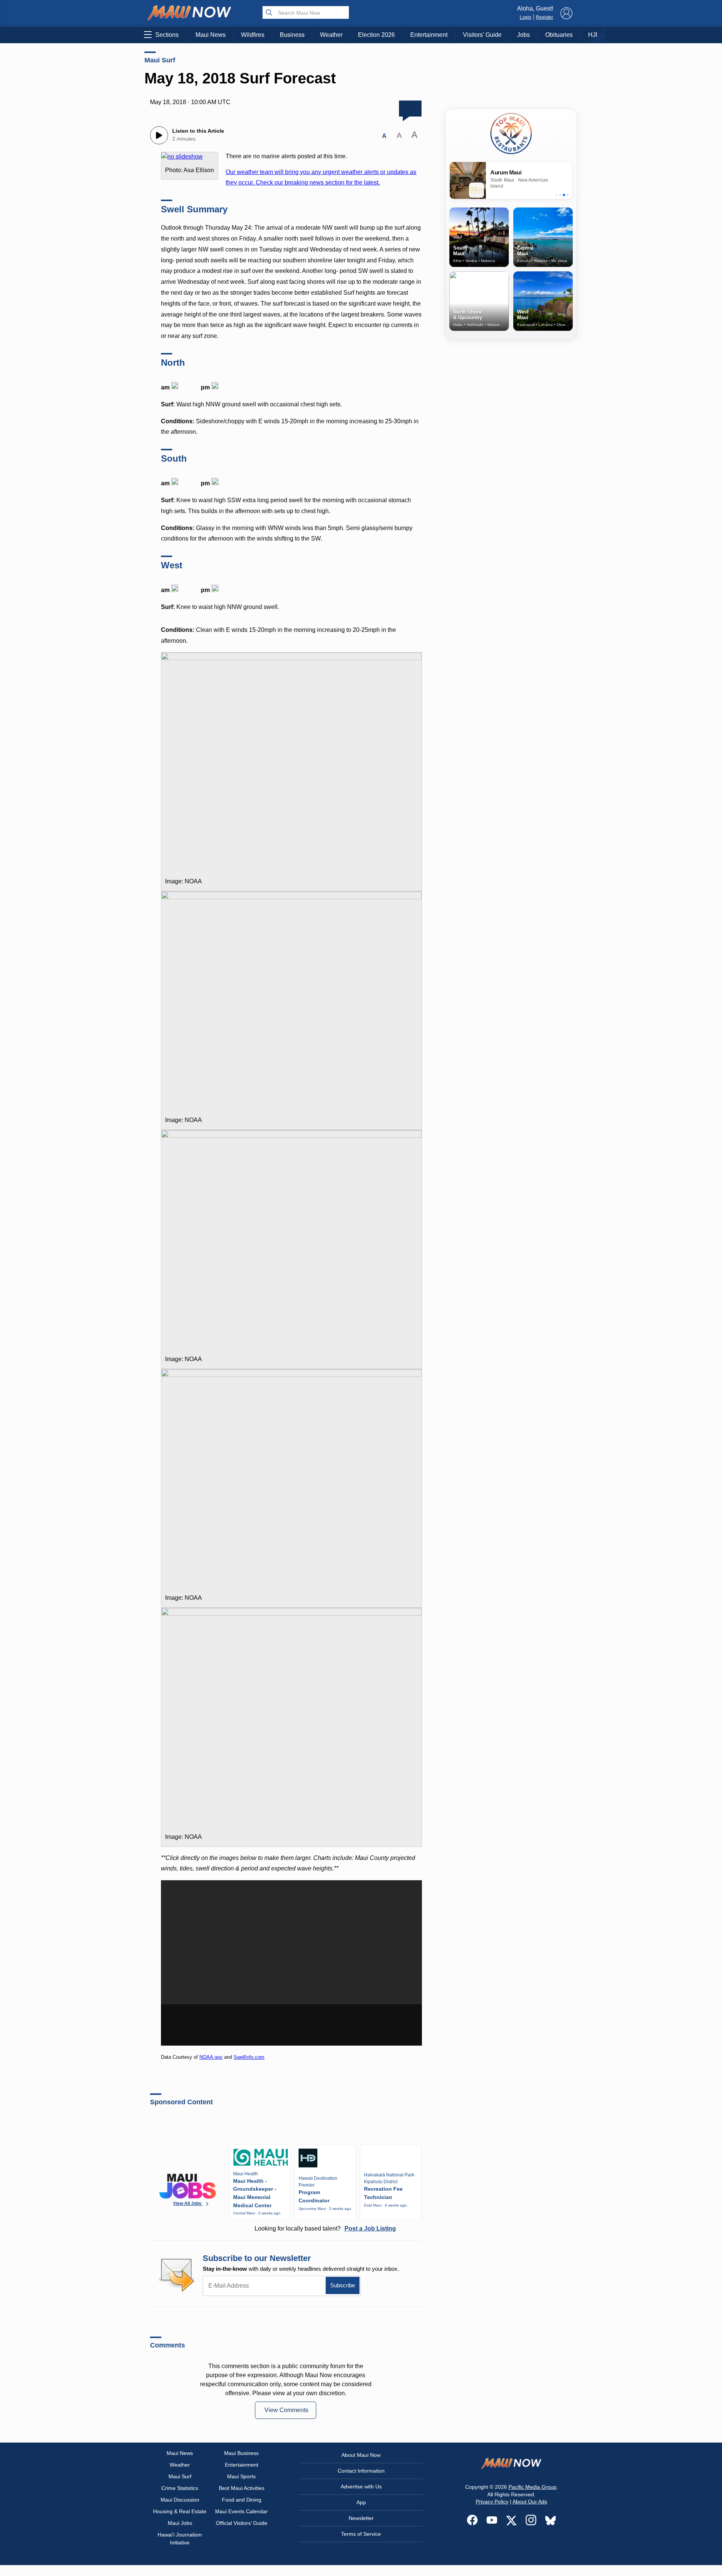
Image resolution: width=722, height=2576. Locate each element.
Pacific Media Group (532, 2487)
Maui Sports (241, 2476)
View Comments (286, 2410)
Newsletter (361, 2518)
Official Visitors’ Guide (242, 2523)
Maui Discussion (180, 2500)
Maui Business (241, 2453)
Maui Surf (160, 60)
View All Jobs (188, 2203)
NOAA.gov (211, 2057)
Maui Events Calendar (241, 2511)
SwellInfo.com (249, 2057)
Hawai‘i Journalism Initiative (180, 2539)
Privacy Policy (492, 2502)
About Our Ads (530, 2502)
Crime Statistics (180, 2488)
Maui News (211, 35)
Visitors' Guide (482, 35)
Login (526, 17)
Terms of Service (361, 2534)
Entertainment (429, 35)
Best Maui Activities (242, 2488)
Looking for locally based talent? (325, 2228)
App (361, 2502)
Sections (167, 35)
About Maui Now (361, 2455)
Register (545, 17)
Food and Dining (242, 2500)
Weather (331, 35)
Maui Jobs (180, 2523)
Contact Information (361, 2471)
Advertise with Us (361, 2487)
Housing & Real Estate (180, 2511)
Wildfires (253, 35)
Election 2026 (376, 35)
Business (292, 35)
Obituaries (559, 35)
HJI (593, 35)
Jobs (523, 35)
